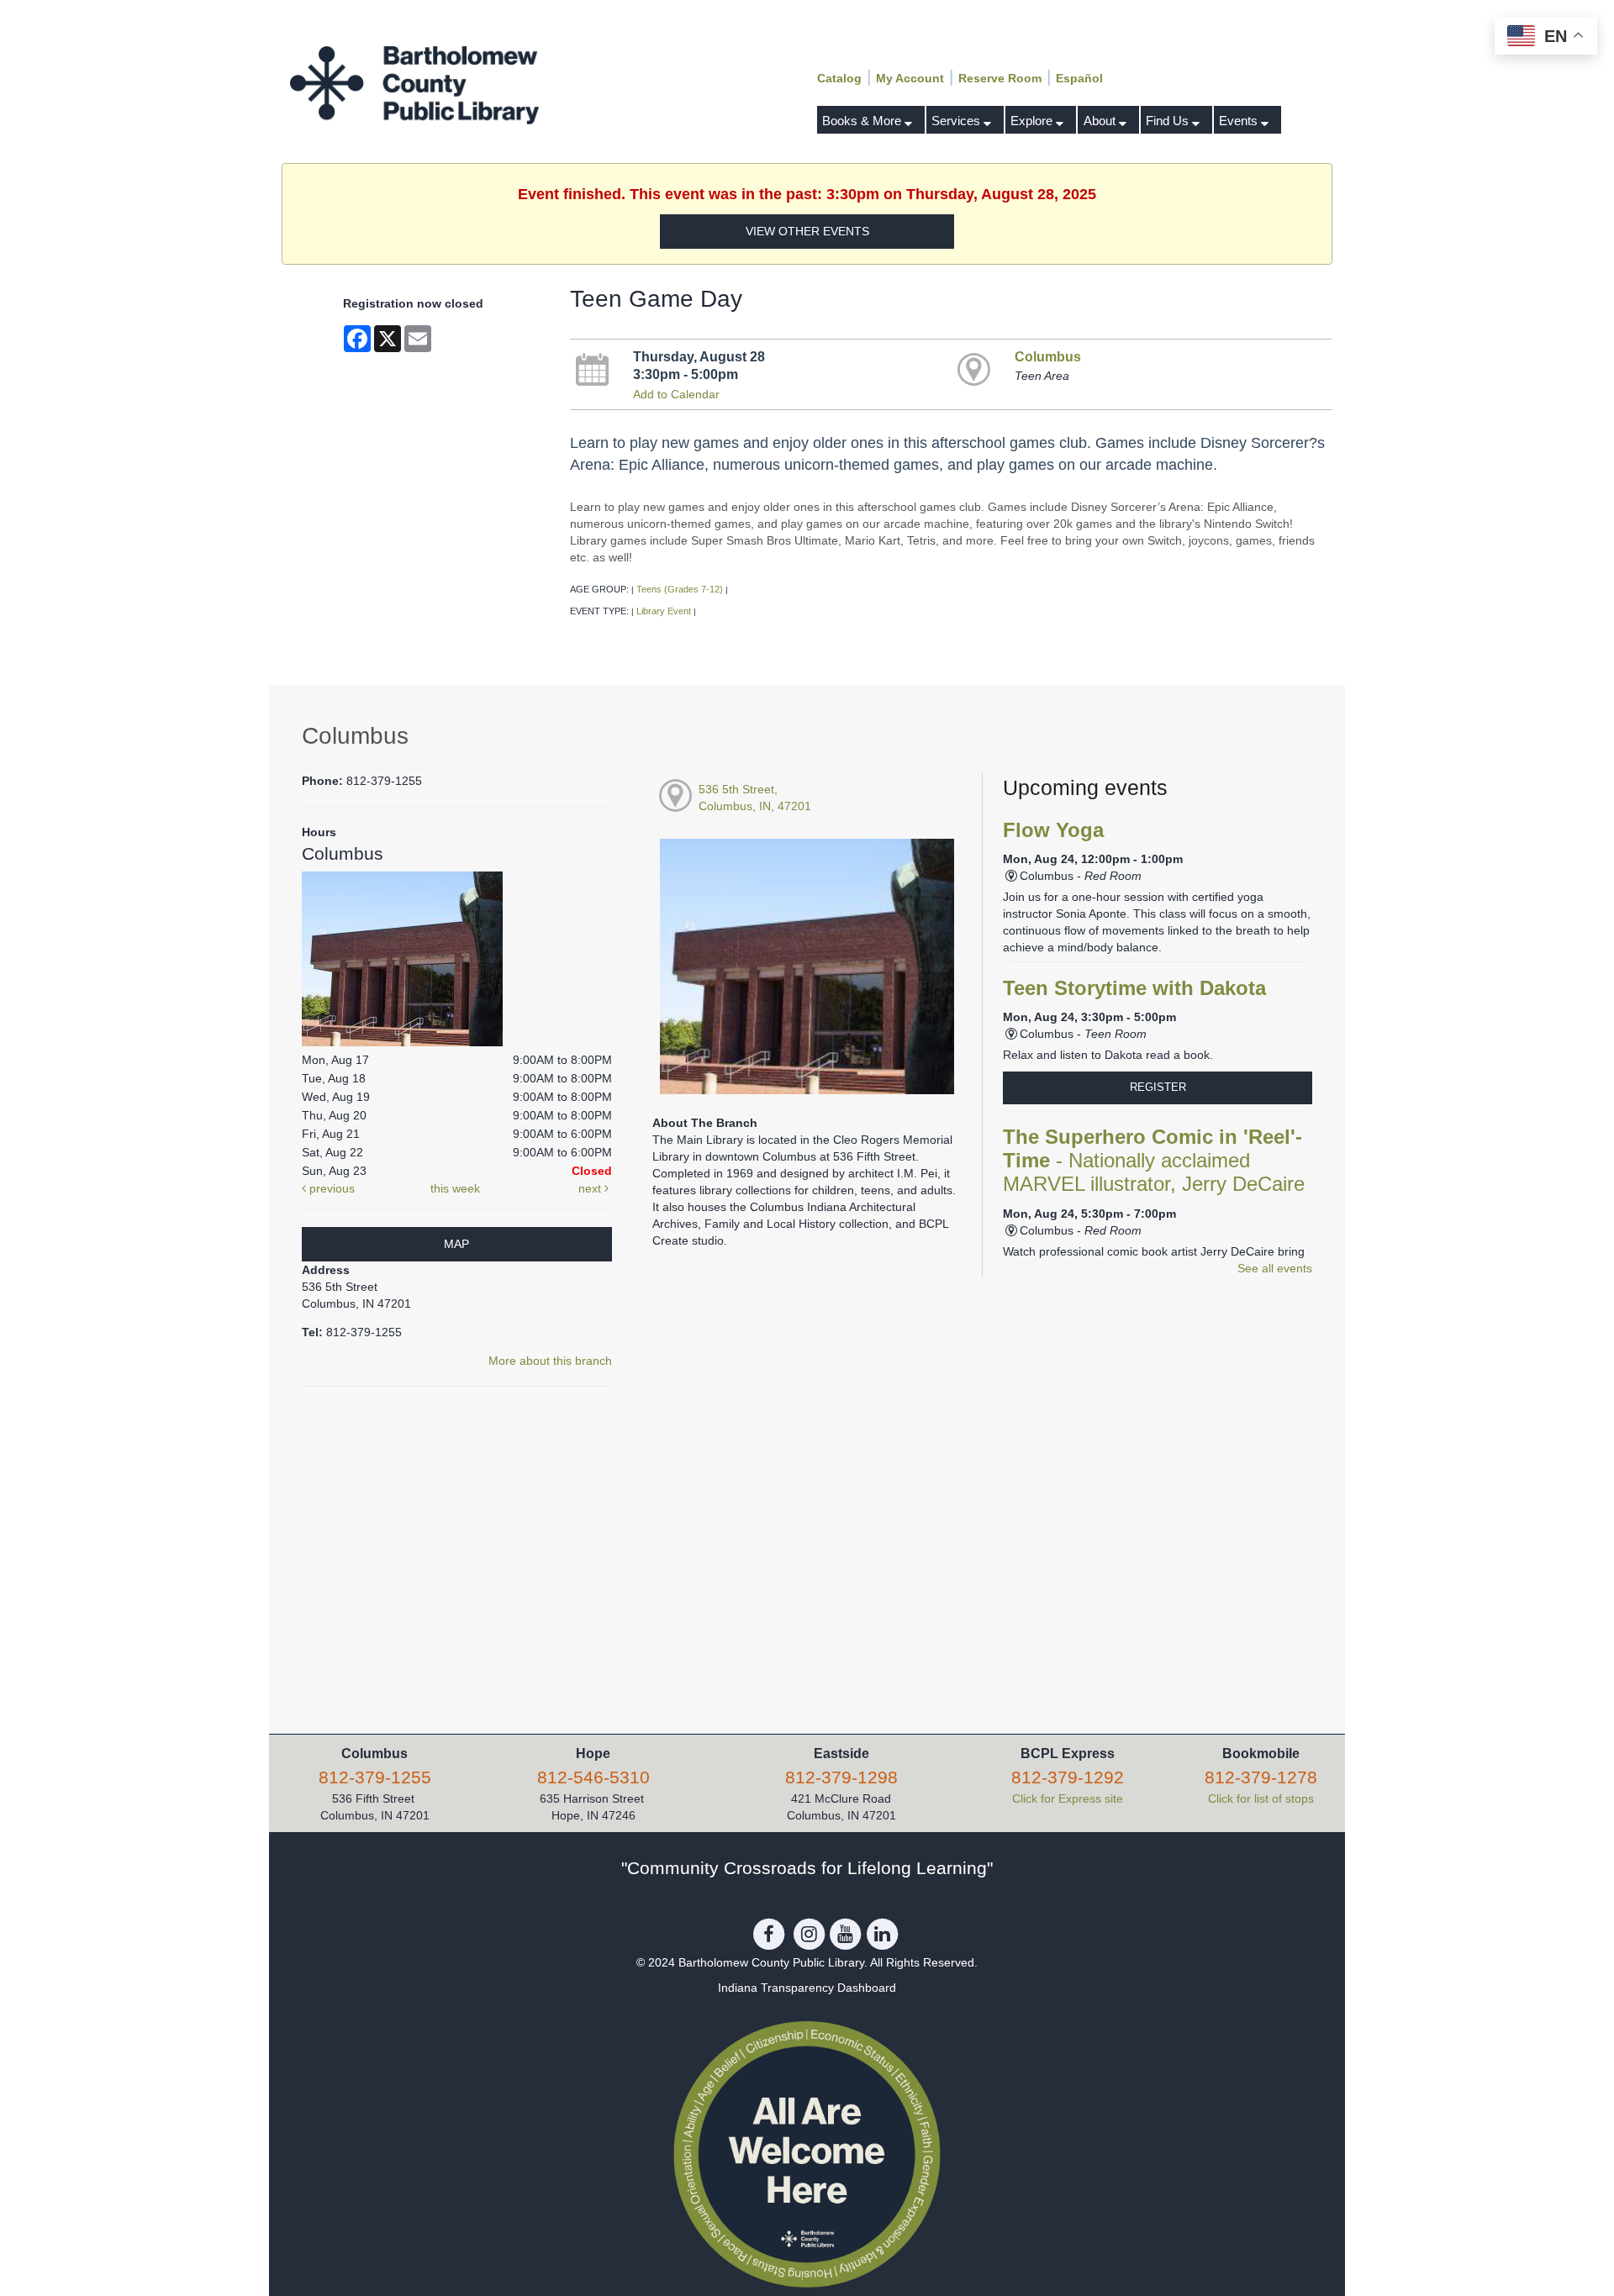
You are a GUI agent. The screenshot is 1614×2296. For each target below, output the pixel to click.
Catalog (839, 78)
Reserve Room (1000, 78)
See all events (1275, 1268)
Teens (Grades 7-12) (680, 589)
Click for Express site (1068, 1798)
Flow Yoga (1053, 830)
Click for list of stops (1261, 1798)
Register (1158, 1087)
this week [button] (455, 1188)
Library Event (664, 611)
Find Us (1169, 121)
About (1101, 121)
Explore (1033, 121)
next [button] (591, 1188)
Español (1079, 78)
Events (1240, 121)
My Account (910, 78)
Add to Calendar (676, 394)
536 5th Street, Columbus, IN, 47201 (755, 798)
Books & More (863, 121)
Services (957, 121)
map (456, 1244)
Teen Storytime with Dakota (1134, 988)
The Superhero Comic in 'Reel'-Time (1154, 1161)
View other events (807, 231)
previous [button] (330, 1188)
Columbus (1048, 356)
